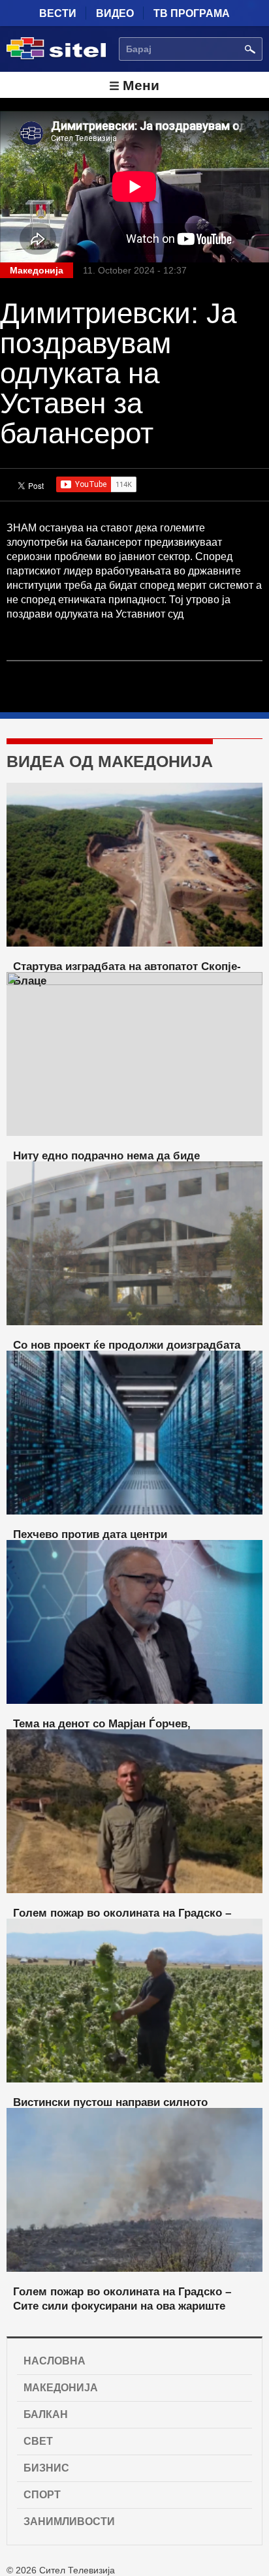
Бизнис (46, 2468)
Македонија (61, 2388)
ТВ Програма (192, 13)
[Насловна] (56, 57)
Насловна (55, 2361)
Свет (38, 2441)
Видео (115, 13)
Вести (58, 13)
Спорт (42, 2495)
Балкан (46, 2414)
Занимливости (69, 2521)
